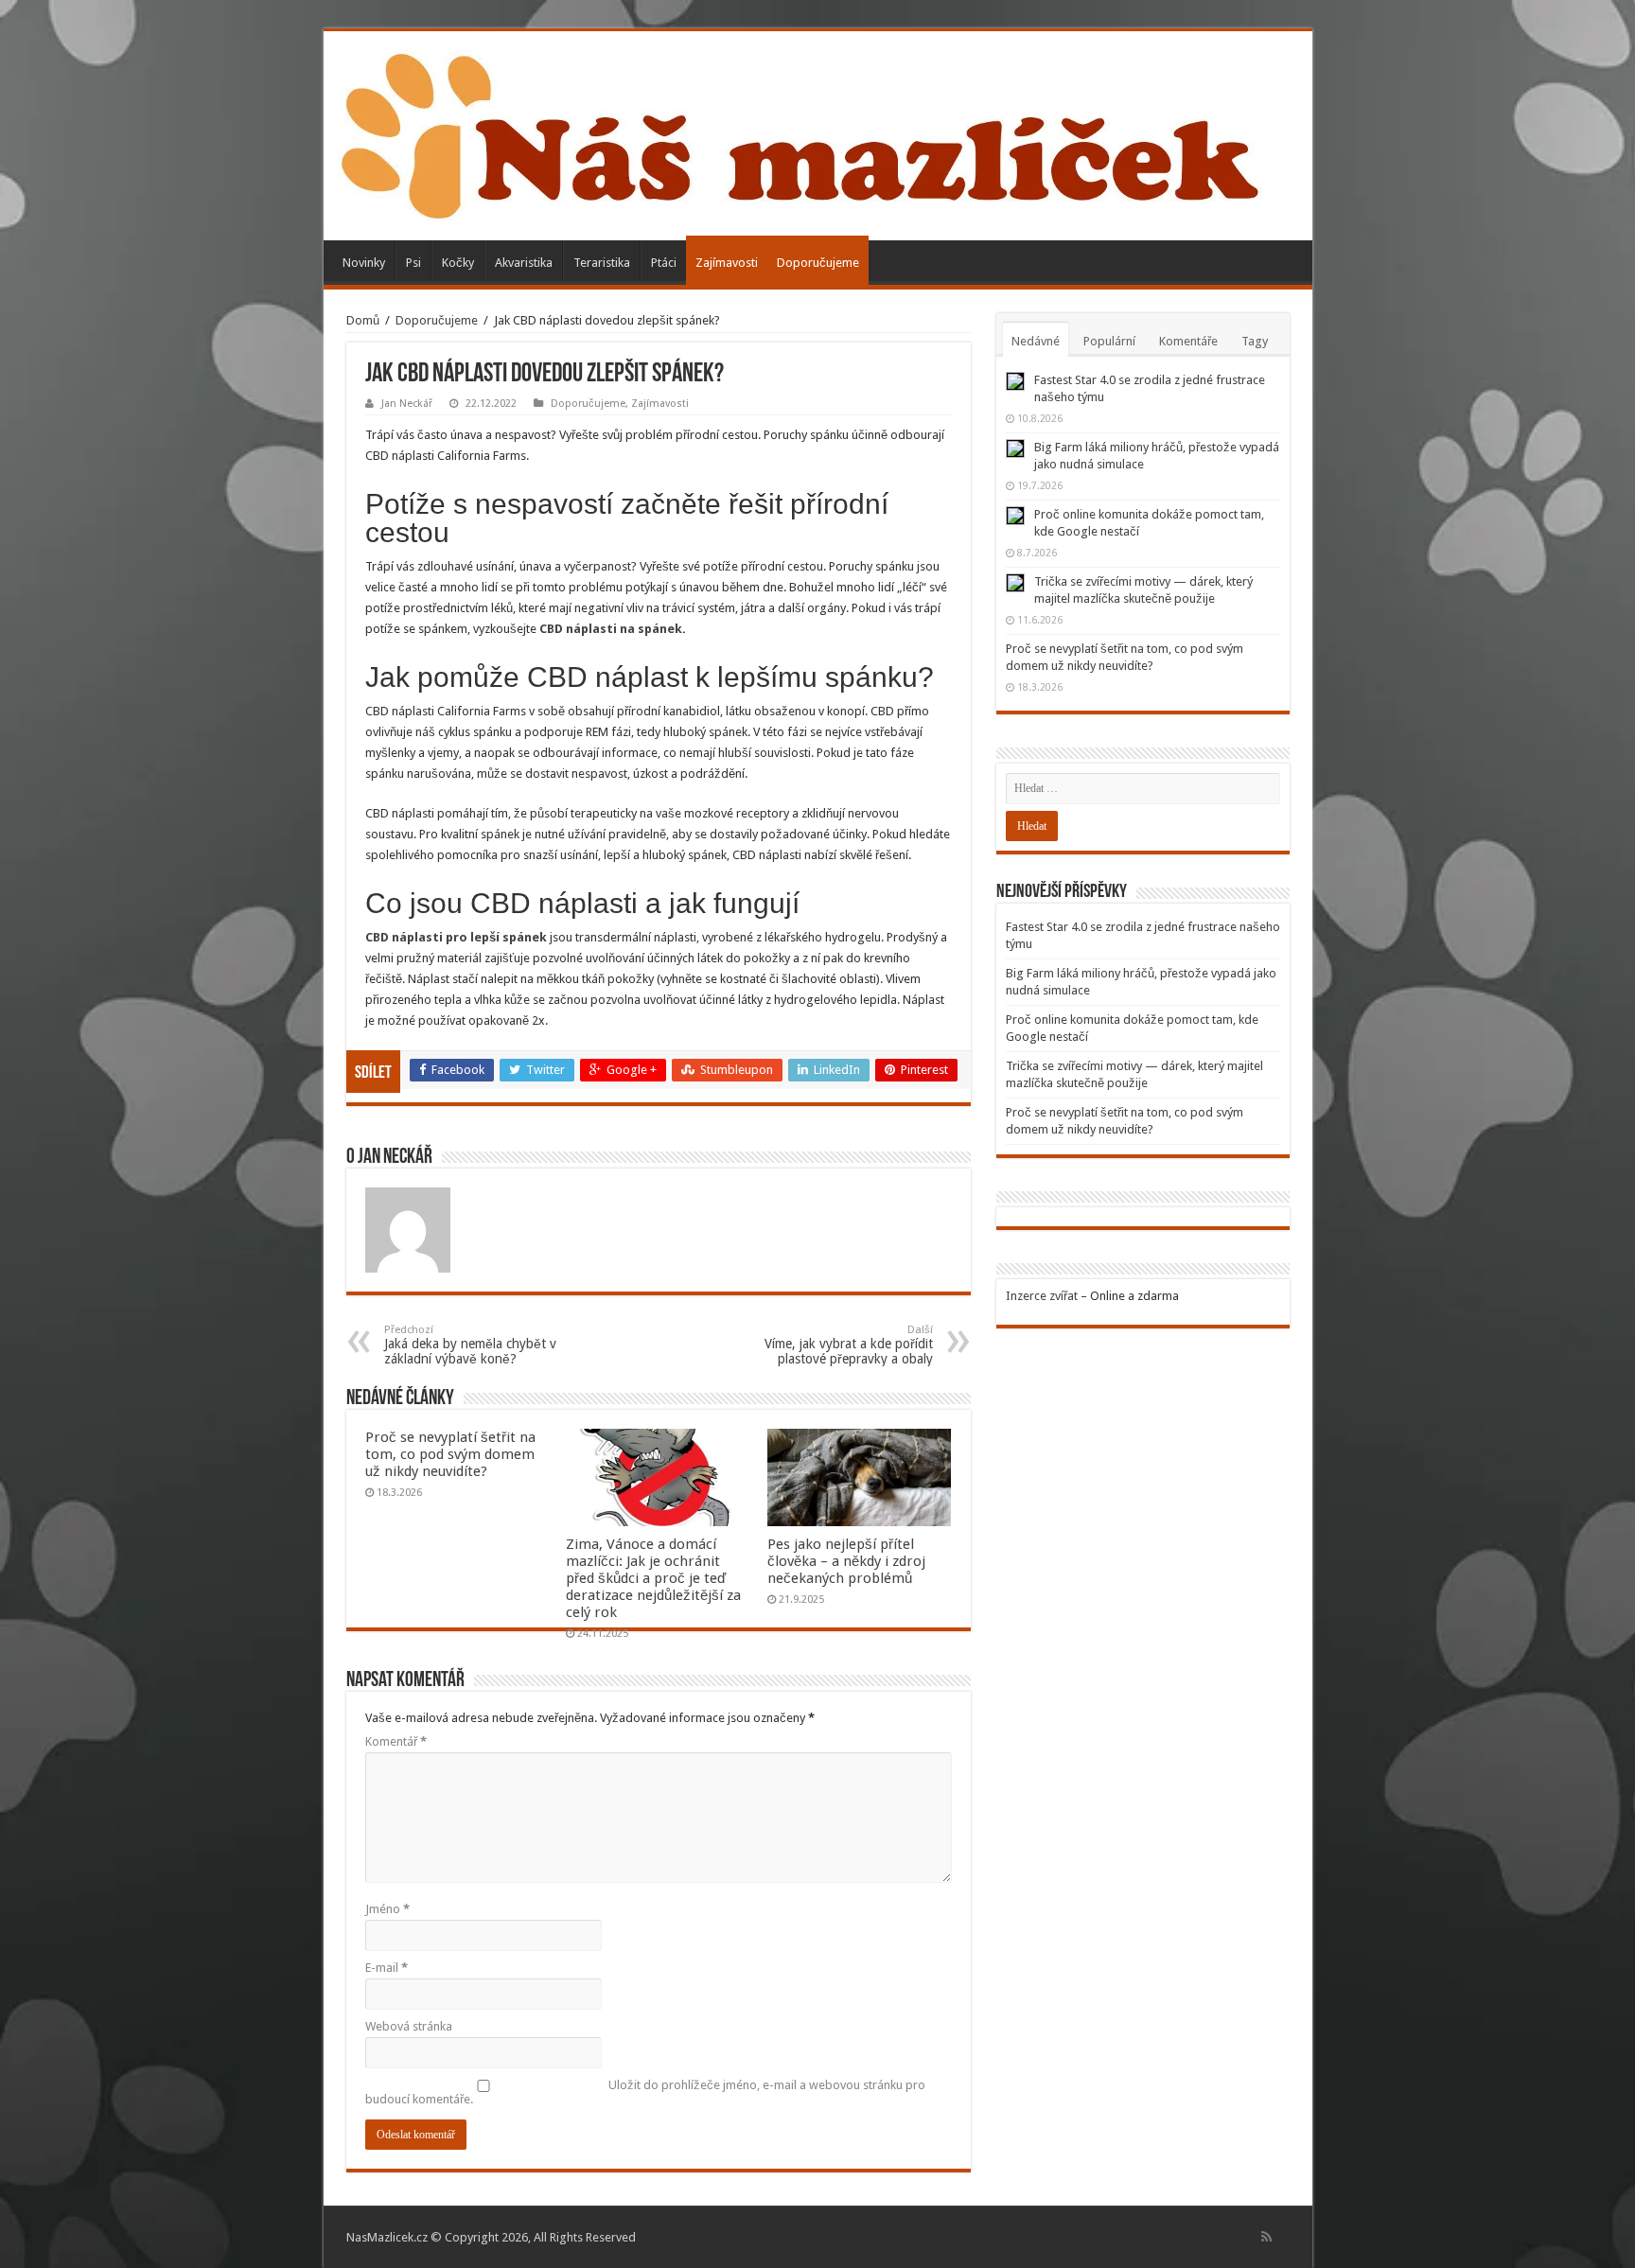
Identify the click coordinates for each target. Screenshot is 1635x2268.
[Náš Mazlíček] (800, 132)
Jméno (387, 1909)
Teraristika (602, 263)
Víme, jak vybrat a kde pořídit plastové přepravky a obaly (849, 1345)
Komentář (396, 1741)
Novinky (364, 263)
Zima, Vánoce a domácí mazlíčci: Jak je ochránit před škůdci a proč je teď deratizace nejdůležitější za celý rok (653, 1578)
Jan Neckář (407, 404)
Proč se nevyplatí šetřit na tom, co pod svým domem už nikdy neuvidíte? (450, 1454)
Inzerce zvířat (1042, 1296)
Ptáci (664, 263)
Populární (1109, 341)
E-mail (387, 1968)
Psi (413, 263)
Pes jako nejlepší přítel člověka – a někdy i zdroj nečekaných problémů (846, 1561)
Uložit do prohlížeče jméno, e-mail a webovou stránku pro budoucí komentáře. (645, 2092)
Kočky (458, 263)
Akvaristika (524, 263)
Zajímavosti (727, 263)
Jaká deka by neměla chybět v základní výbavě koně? (470, 1345)
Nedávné (1036, 341)
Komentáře (1188, 341)
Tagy (1255, 341)
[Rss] (1266, 2237)
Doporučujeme (818, 263)
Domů (363, 320)
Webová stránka (409, 2026)
